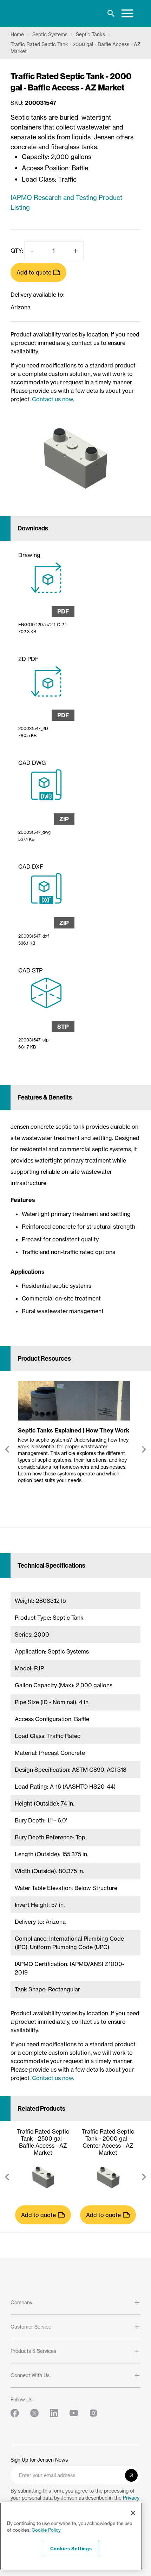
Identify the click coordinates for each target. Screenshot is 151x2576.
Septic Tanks (90, 34)
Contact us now (52, 399)
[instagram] (93, 2413)
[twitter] (34, 2413)
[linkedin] (54, 2413)
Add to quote (34, 272)
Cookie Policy (46, 2530)
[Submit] (131, 2475)
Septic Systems (50, 34)
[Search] (111, 13)
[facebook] (15, 2413)
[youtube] (74, 2413)
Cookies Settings (71, 2549)
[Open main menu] (127, 13)
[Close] (133, 2513)
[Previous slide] (7, 1449)
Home (17, 34)
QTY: (17, 251)
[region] (71, 2536)
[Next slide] (144, 1449)
